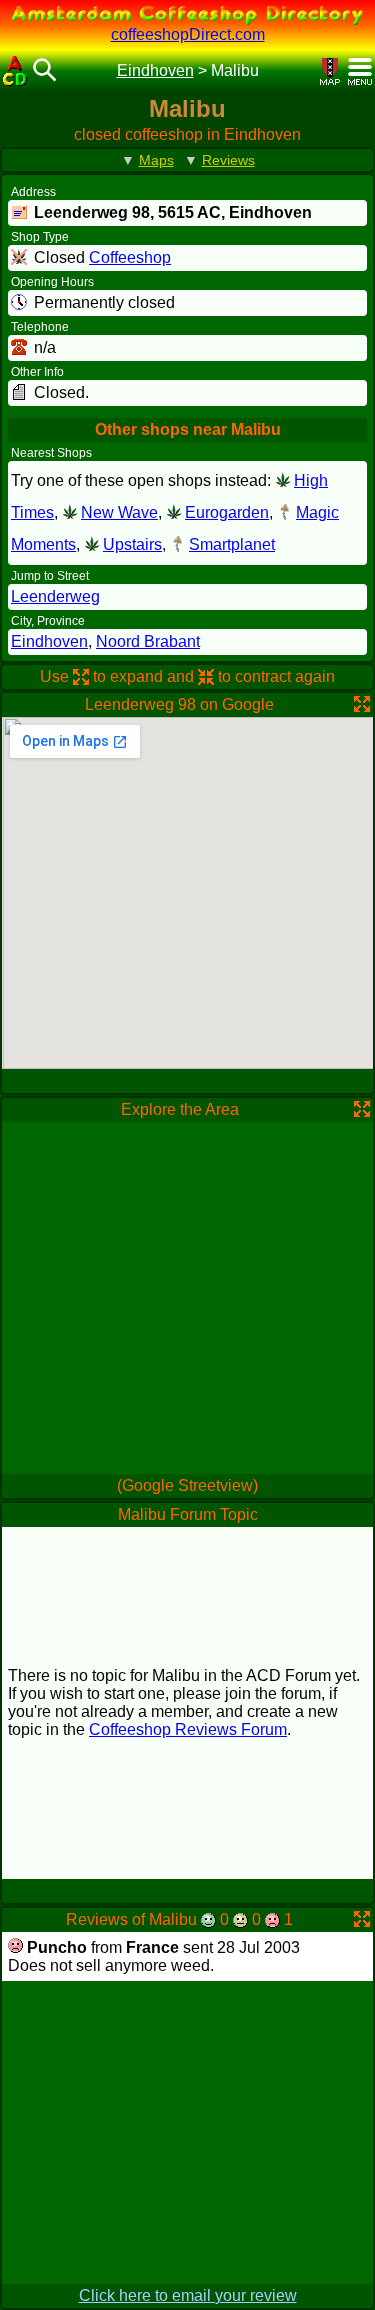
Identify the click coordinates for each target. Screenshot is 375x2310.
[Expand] (362, 704)
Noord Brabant (148, 641)
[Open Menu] (360, 71)
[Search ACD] (45, 71)
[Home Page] (15, 71)
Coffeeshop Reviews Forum (188, 1729)
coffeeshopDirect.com (188, 34)
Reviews (228, 160)
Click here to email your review (188, 2295)
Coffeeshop (130, 257)
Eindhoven (155, 70)
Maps (156, 160)
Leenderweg (55, 596)
